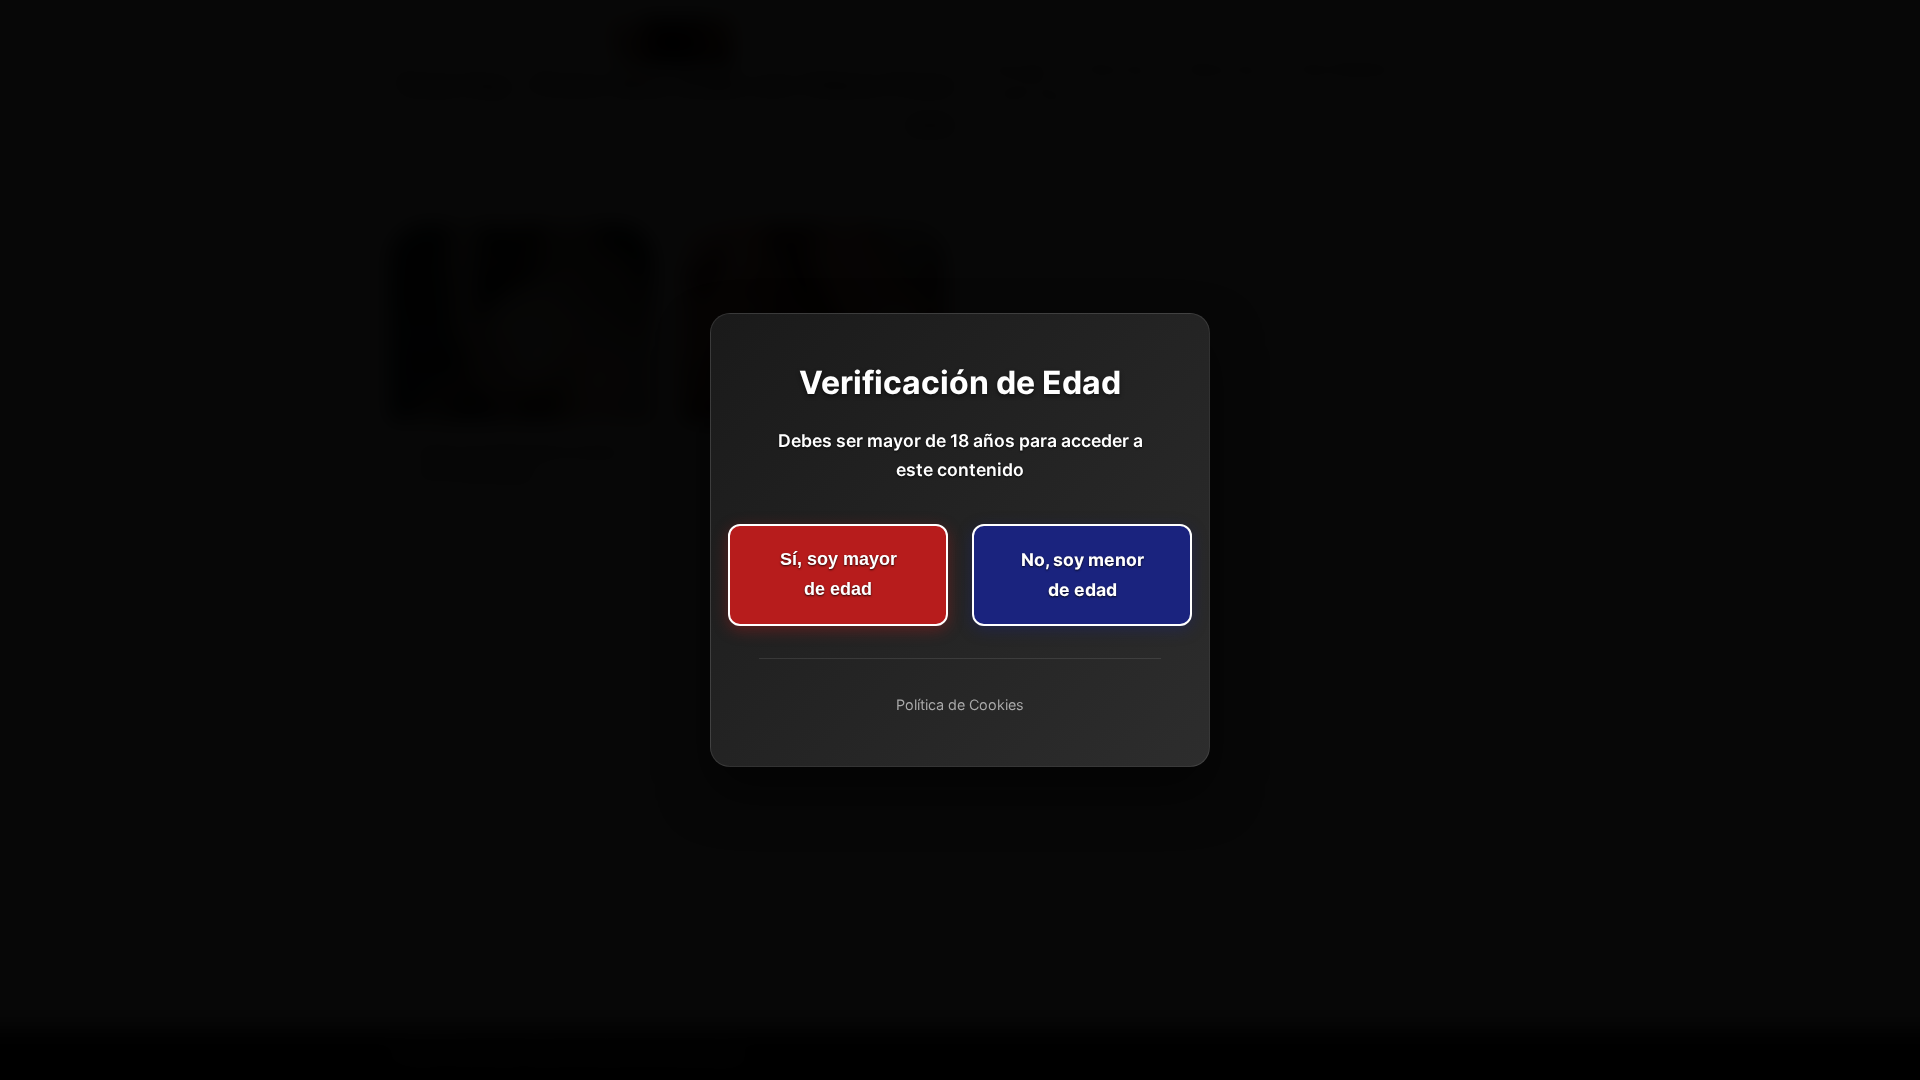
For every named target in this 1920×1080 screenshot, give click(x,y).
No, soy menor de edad (1082, 574)
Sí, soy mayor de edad (838, 574)
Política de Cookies (960, 704)
